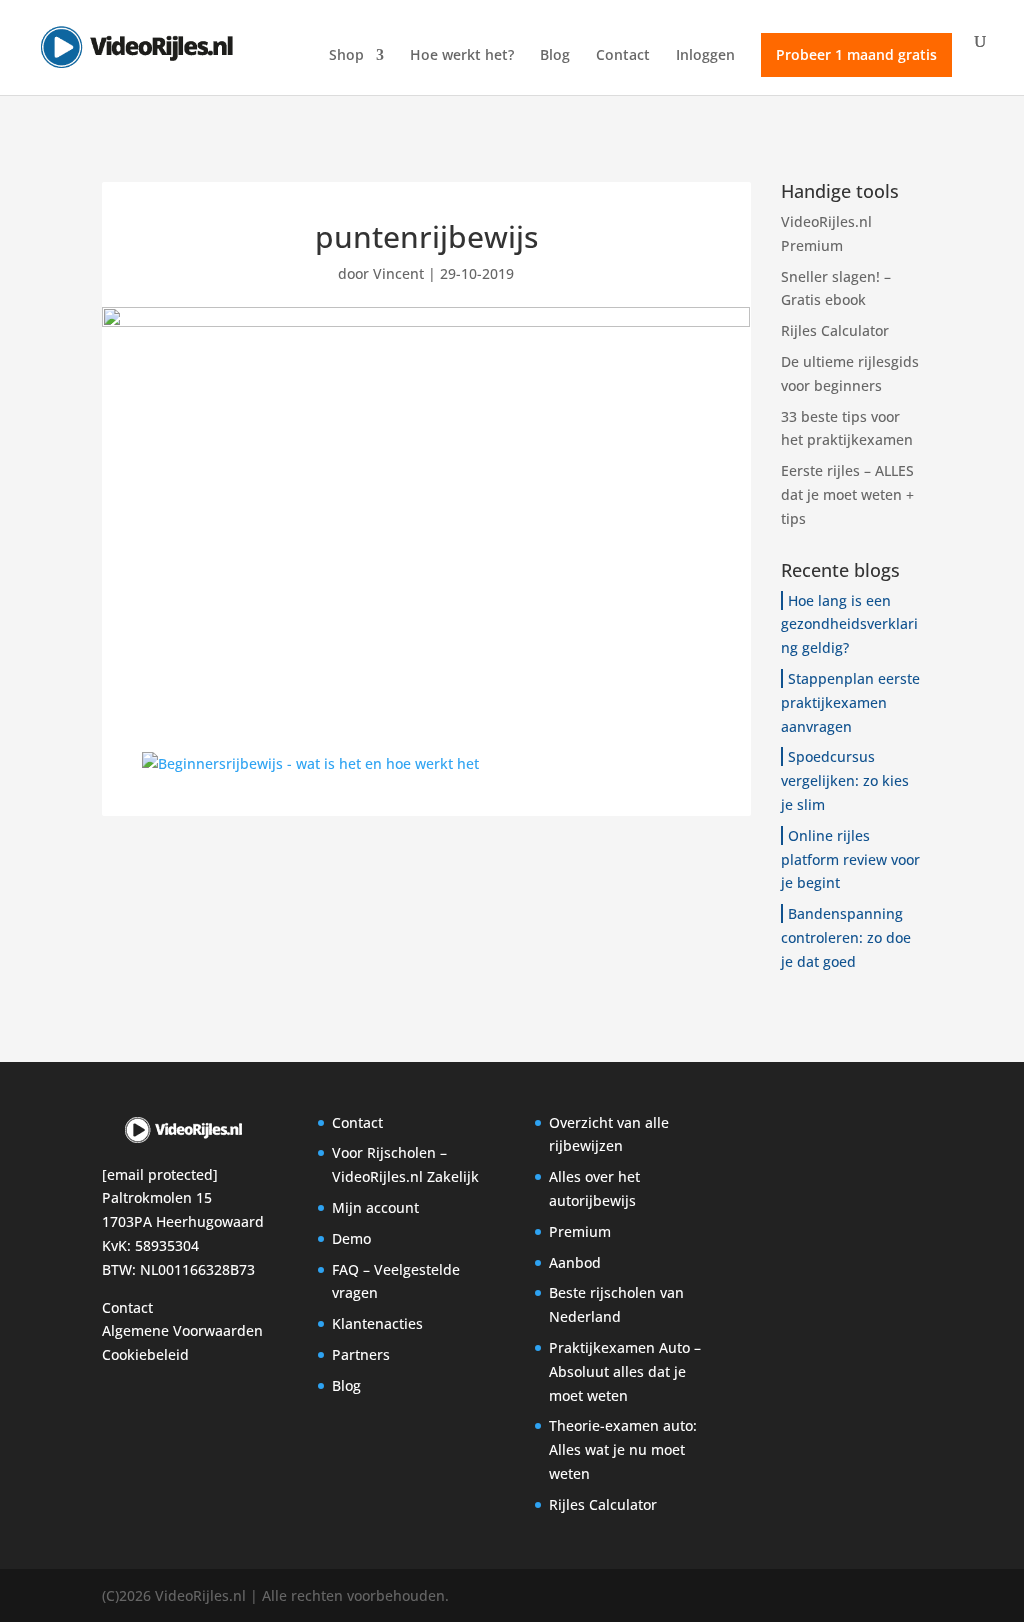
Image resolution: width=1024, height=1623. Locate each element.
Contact (623, 56)
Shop (346, 56)
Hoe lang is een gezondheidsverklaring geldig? (849, 624)
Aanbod (575, 1262)
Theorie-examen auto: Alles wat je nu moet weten (623, 1449)
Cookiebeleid (145, 1354)
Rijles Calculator (835, 330)
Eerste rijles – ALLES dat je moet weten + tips (847, 494)
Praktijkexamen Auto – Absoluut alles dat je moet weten (625, 1371)
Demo (351, 1238)
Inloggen (705, 56)
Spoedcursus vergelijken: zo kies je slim (845, 780)
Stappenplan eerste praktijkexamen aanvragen (850, 702)
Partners (361, 1354)
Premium (580, 1231)
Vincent (398, 273)
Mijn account (375, 1207)
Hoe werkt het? (462, 56)
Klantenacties (377, 1323)
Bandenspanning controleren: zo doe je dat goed (846, 937)
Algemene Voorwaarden (182, 1330)
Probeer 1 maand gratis (856, 54)
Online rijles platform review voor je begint (850, 859)
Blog (555, 56)
